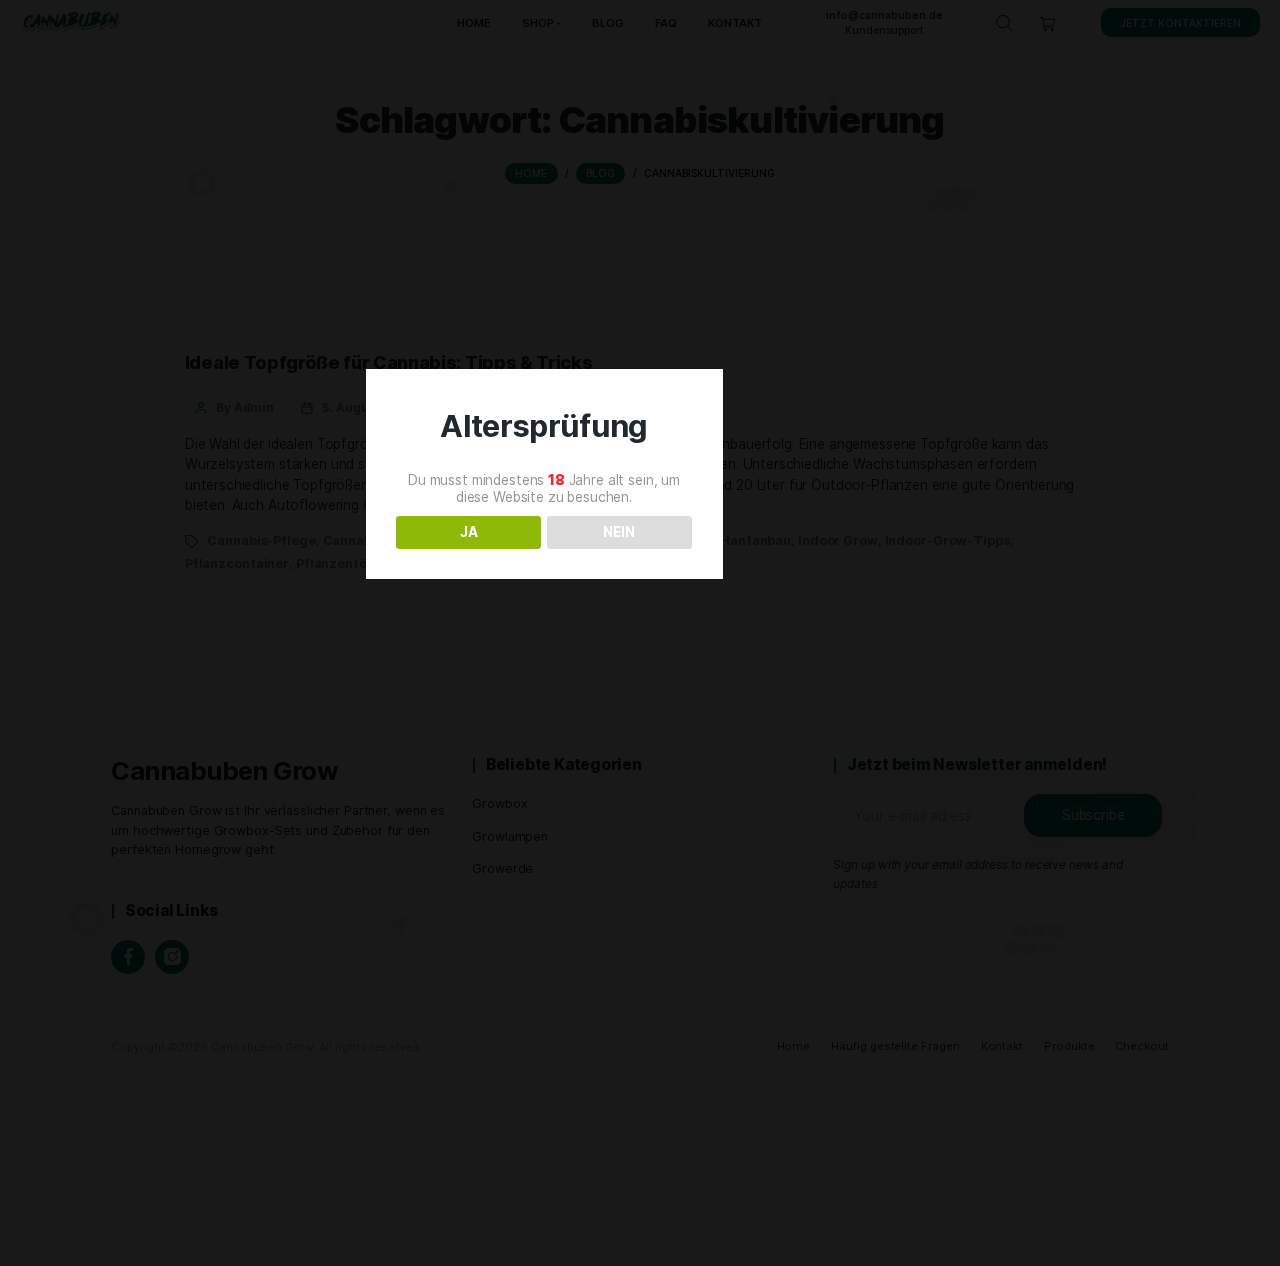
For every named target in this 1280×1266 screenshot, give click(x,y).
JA (469, 532)
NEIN (619, 532)
